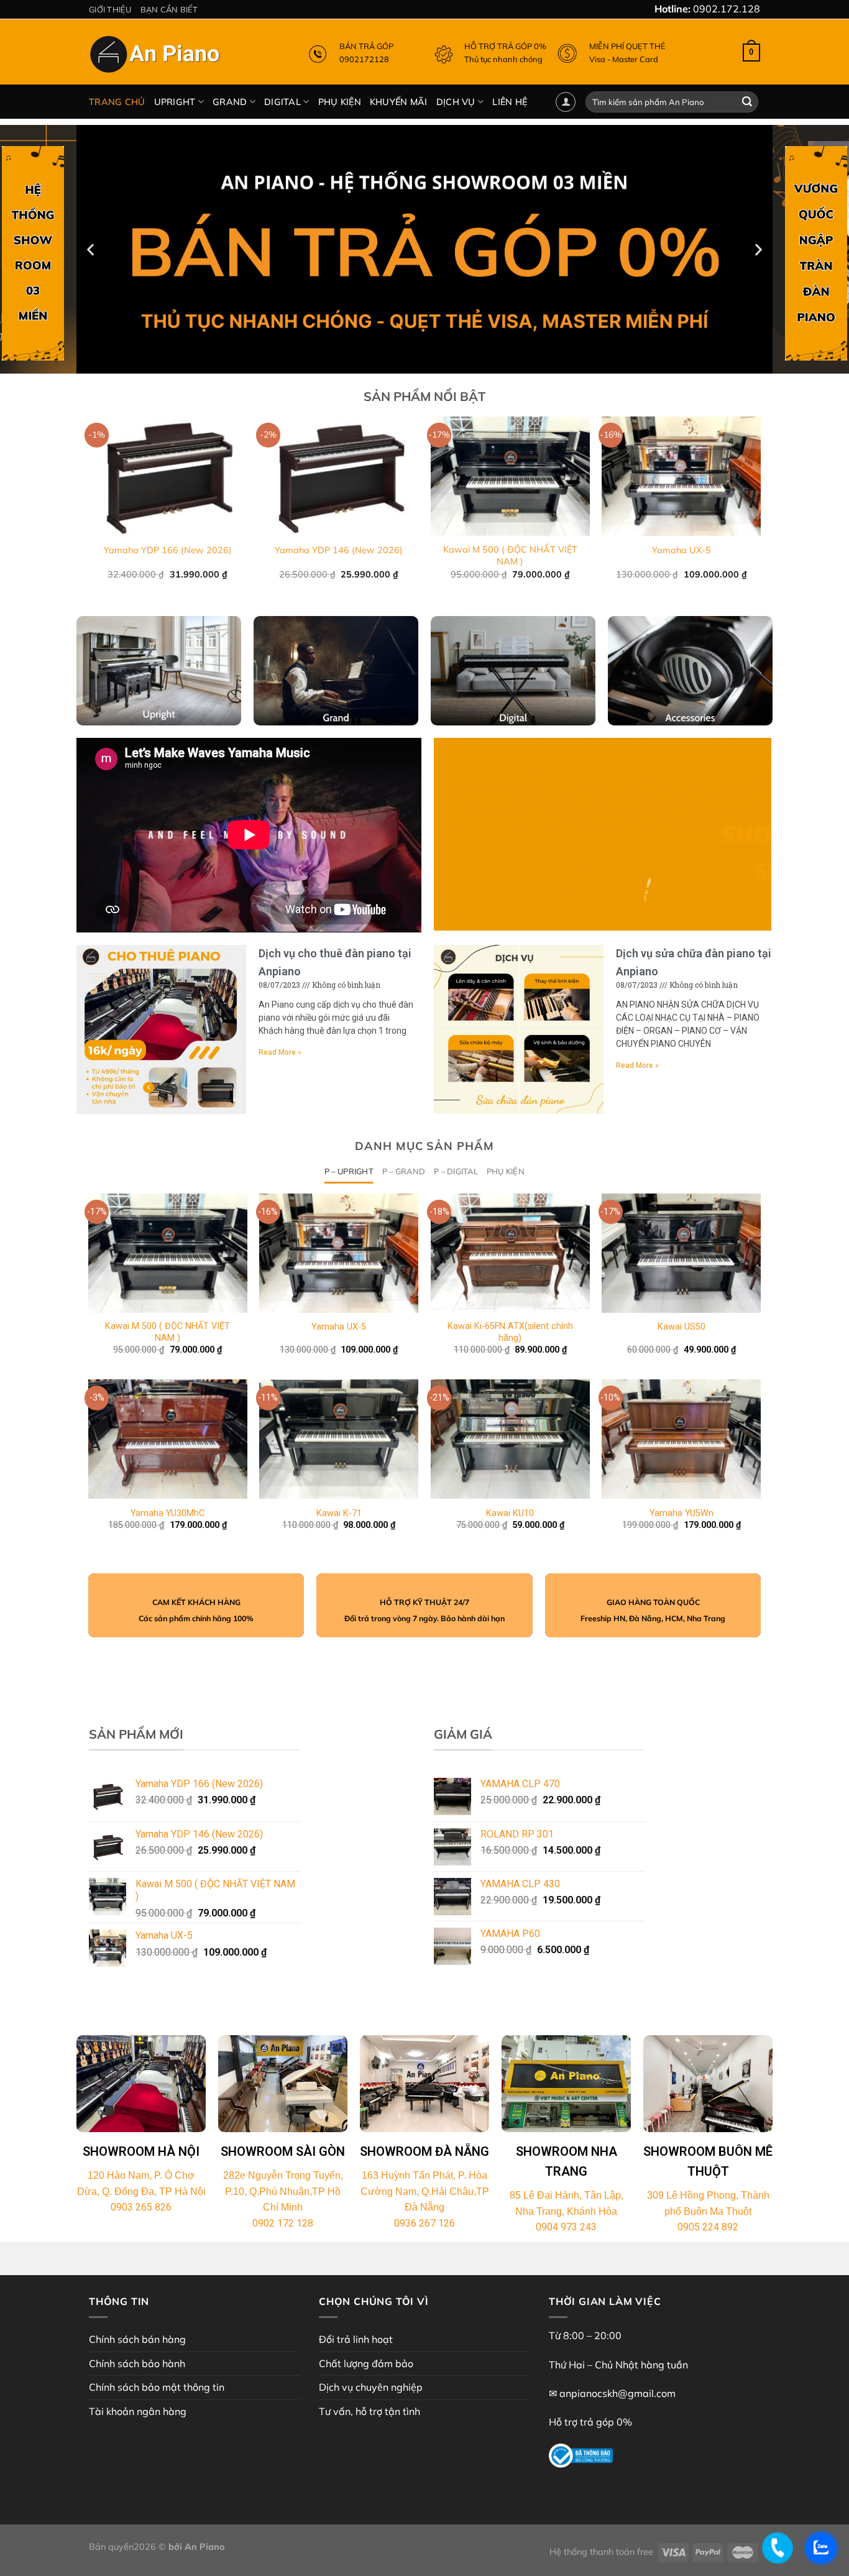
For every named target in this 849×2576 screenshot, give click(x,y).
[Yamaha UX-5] (339, 1253)
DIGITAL (282, 102)
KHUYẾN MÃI (399, 102)
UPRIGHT (175, 102)
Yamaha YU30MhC (168, 1513)
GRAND (230, 102)
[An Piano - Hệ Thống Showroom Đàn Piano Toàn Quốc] (157, 57)
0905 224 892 (708, 2227)
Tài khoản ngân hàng (138, 2411)
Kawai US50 (681, 1327)
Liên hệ (510, 102)
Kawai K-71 (339, 1513)
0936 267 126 (424, 2223)
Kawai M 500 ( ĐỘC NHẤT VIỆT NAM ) (510, 555)
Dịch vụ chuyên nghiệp (371, 2387)
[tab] (349, 1171)
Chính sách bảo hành (137, 2363)
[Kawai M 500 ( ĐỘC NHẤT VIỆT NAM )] (168, 1253)
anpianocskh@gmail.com (617, 2393)
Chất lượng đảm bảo (366, 2363)
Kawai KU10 (510, 1513)
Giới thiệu (110, 9)
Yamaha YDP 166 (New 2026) (168, 550)
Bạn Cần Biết (169, 9)
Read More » (280, 1052)
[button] (419, 364)
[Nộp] (747, 102)
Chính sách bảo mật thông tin (157, 2387)
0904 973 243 (566, 2227)
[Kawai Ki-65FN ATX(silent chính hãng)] (510, 1253)
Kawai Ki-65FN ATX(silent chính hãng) (510, 1332)
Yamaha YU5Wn (681, 1513)
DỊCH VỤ (456, 102)
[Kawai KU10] (510, 1439)
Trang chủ (117, 102)
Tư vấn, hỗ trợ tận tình (369, 2411)
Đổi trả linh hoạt (356, 2339)
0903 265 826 (141, 2207)
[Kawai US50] (681, 1253)
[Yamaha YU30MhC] (168, 1439)
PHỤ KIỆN (340, 102)
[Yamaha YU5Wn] (681, 1439)
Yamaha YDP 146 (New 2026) (339, 550)
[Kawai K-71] (339, 1439)
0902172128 (364, 59)
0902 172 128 (283, 2223)
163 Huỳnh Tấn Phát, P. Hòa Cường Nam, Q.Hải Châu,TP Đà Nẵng (425, 2191)
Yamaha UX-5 (681, 550)
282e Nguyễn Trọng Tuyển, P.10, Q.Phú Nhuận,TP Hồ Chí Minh (283, 2191)
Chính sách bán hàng (137, 2339)
